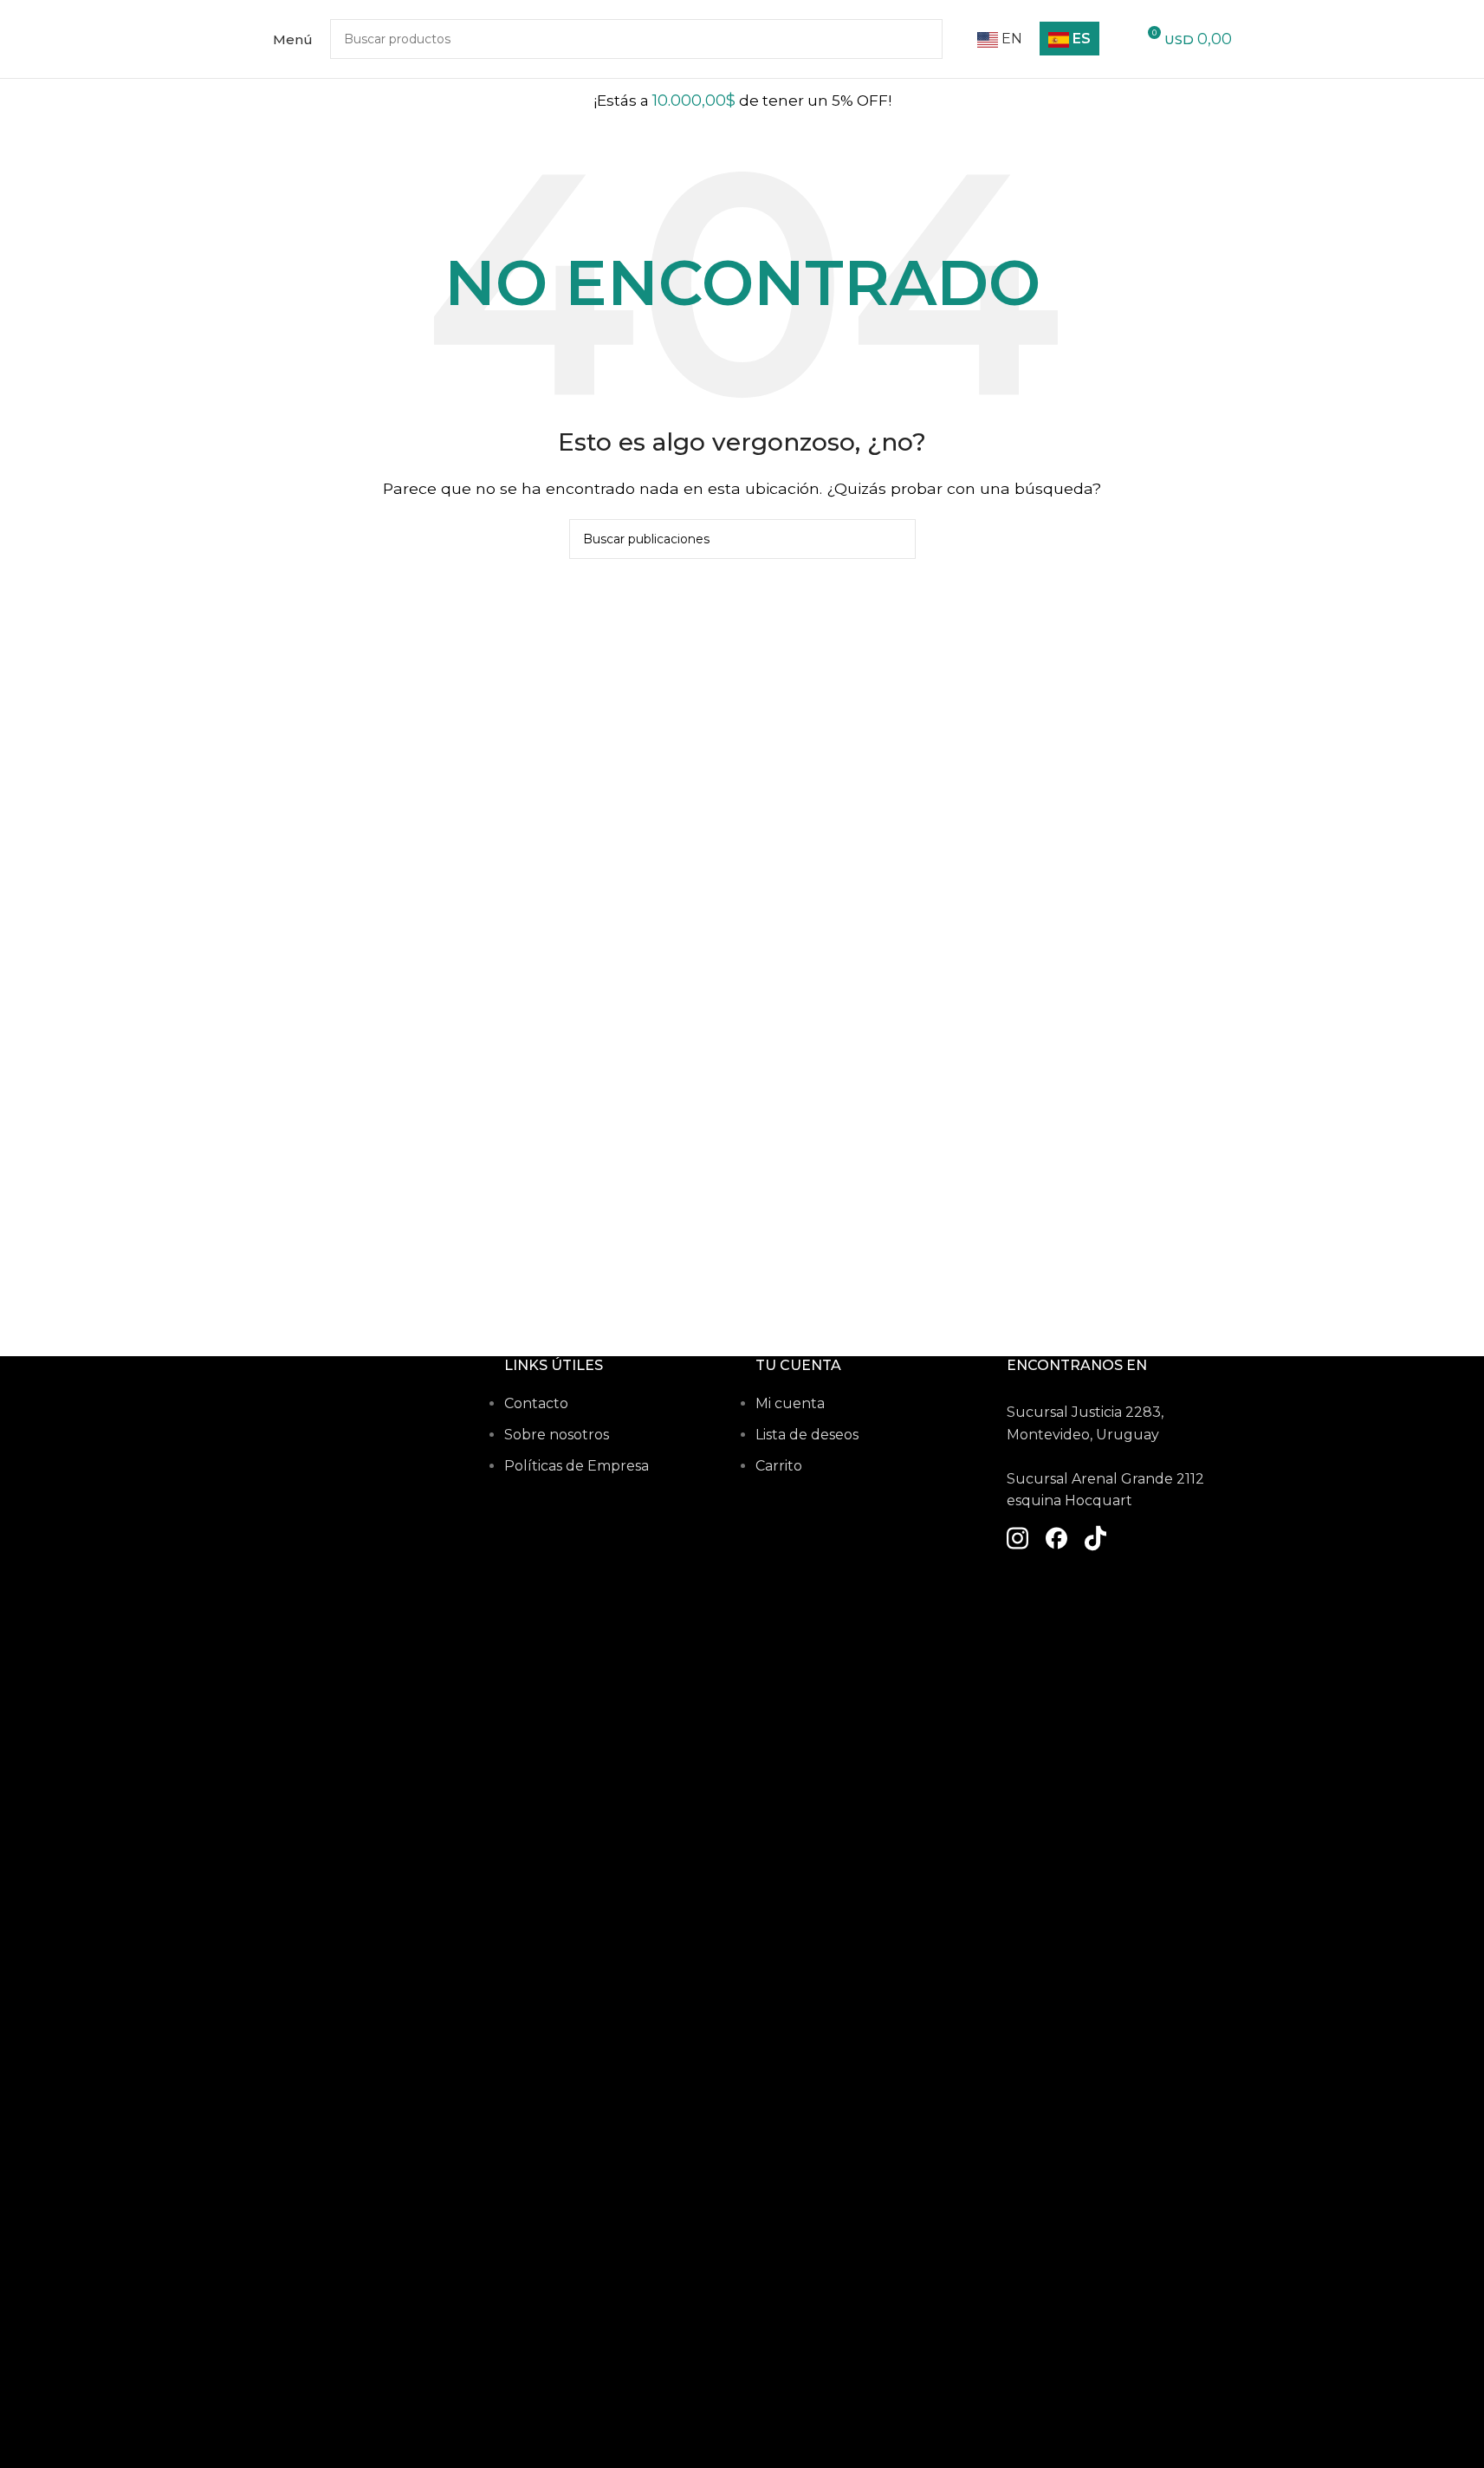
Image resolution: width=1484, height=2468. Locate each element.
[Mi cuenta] (1119, 39)
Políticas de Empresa (577, 1466)
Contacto (536, 1403)
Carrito (779, 1466)
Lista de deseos (807, 1435)
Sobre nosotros (557, 1435)
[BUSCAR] (896, 539)
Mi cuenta (790, 1403)
